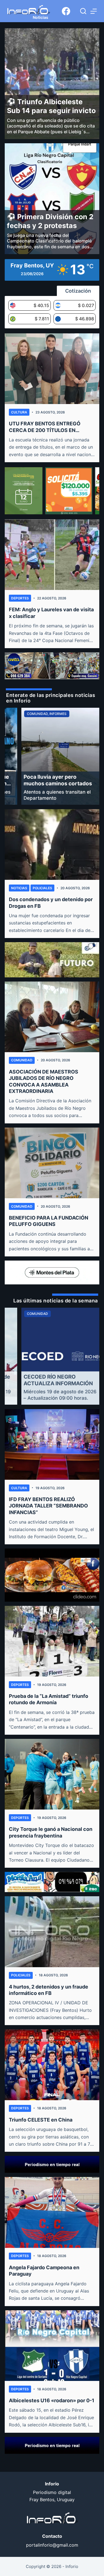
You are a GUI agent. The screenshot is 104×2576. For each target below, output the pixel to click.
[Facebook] (66, 11)
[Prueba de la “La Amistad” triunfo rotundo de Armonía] (52, 1641)
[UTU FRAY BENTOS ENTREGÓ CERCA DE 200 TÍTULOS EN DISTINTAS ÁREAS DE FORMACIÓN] (52, 369)
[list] (52, 756)
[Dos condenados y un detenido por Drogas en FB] (52, 844)
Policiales (42, 888)
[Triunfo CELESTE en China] (52, 2065)
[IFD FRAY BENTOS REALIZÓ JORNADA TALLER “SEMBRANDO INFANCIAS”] (52, 1444)
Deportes (20, 598)
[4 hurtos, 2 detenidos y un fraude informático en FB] (52, 1932)
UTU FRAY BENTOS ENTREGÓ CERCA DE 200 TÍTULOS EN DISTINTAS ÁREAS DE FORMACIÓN (51, 427)
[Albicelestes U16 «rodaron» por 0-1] (52, 2346)
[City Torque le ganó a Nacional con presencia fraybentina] (52, 1774)
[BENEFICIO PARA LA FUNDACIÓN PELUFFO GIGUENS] (52, 1163)
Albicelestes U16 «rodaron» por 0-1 (52, 2400)
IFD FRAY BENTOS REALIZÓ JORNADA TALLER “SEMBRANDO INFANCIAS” (48, 1506)
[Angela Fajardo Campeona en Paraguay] (52, 2212)
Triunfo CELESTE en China (41, 2120)
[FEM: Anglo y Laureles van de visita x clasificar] (52, 555)
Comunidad (22, 1060)
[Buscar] (83, 11)
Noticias (19, 888)
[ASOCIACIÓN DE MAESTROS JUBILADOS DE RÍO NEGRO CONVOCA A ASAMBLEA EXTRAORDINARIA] (52, 1017)
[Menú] (94, 11)
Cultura (19, 412)
